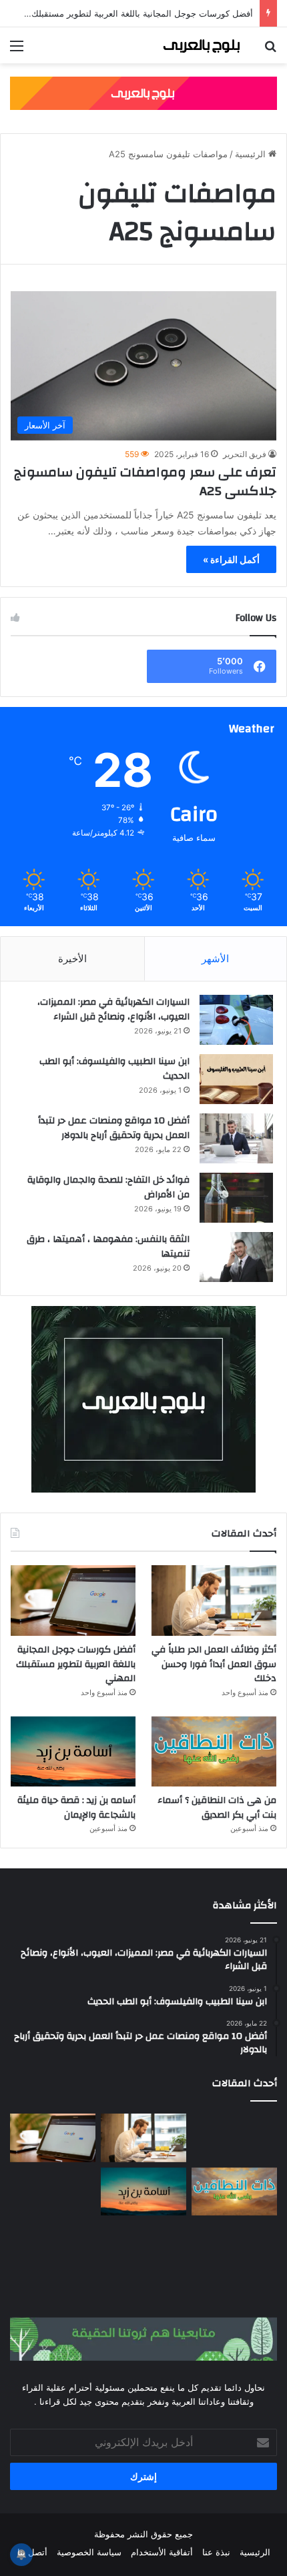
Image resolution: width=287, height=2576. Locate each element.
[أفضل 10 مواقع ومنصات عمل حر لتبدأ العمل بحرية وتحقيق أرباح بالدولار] (236, 1138)
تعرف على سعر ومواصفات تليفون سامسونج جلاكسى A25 (145, 481)
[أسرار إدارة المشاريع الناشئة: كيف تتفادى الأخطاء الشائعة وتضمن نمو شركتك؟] (143, 2245)
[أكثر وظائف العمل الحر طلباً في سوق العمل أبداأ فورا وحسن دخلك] (214, 1601)
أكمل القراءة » (231, 559)
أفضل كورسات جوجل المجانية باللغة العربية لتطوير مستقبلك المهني (128, 13)
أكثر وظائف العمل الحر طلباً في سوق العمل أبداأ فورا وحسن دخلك (214, 1664)
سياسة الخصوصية (89, 2552)
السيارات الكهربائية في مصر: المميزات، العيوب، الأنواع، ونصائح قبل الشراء (113, 1009)
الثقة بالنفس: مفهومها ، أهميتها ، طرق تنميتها (108, 1247)
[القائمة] (17, 50)
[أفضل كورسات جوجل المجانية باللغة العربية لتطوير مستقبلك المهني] (73, 1601)
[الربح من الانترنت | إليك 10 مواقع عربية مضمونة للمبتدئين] (53, 2192)
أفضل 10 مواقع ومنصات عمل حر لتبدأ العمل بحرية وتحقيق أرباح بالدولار (114, 1128)
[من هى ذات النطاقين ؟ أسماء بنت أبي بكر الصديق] (214, 1752)
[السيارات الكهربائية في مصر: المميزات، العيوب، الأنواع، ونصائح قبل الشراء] (236, 1020)
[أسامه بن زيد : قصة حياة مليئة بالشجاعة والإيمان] (73, 1752)
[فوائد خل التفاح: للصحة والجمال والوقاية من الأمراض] (236, 1198)
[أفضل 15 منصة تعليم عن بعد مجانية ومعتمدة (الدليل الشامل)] (234, 2138)
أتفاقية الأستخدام (162, 2552)
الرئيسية (252, 154)
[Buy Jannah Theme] (143, 92)
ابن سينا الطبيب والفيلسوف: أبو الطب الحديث (114, 1069)
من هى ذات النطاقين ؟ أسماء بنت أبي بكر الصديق (217, 1808)
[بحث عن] (270, 50)
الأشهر (215, 959)
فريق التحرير (245, 454)
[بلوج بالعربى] (200, 45)
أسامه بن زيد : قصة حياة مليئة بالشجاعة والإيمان (76, 1808)
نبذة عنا (216, 2552)
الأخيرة (72, 959)
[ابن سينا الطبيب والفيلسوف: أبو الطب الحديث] (236, 1079)
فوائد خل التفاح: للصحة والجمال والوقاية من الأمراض (108, 1187)
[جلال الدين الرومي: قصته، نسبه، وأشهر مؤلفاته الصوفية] (234, 2245)
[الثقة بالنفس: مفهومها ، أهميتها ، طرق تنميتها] (236, 1257)
